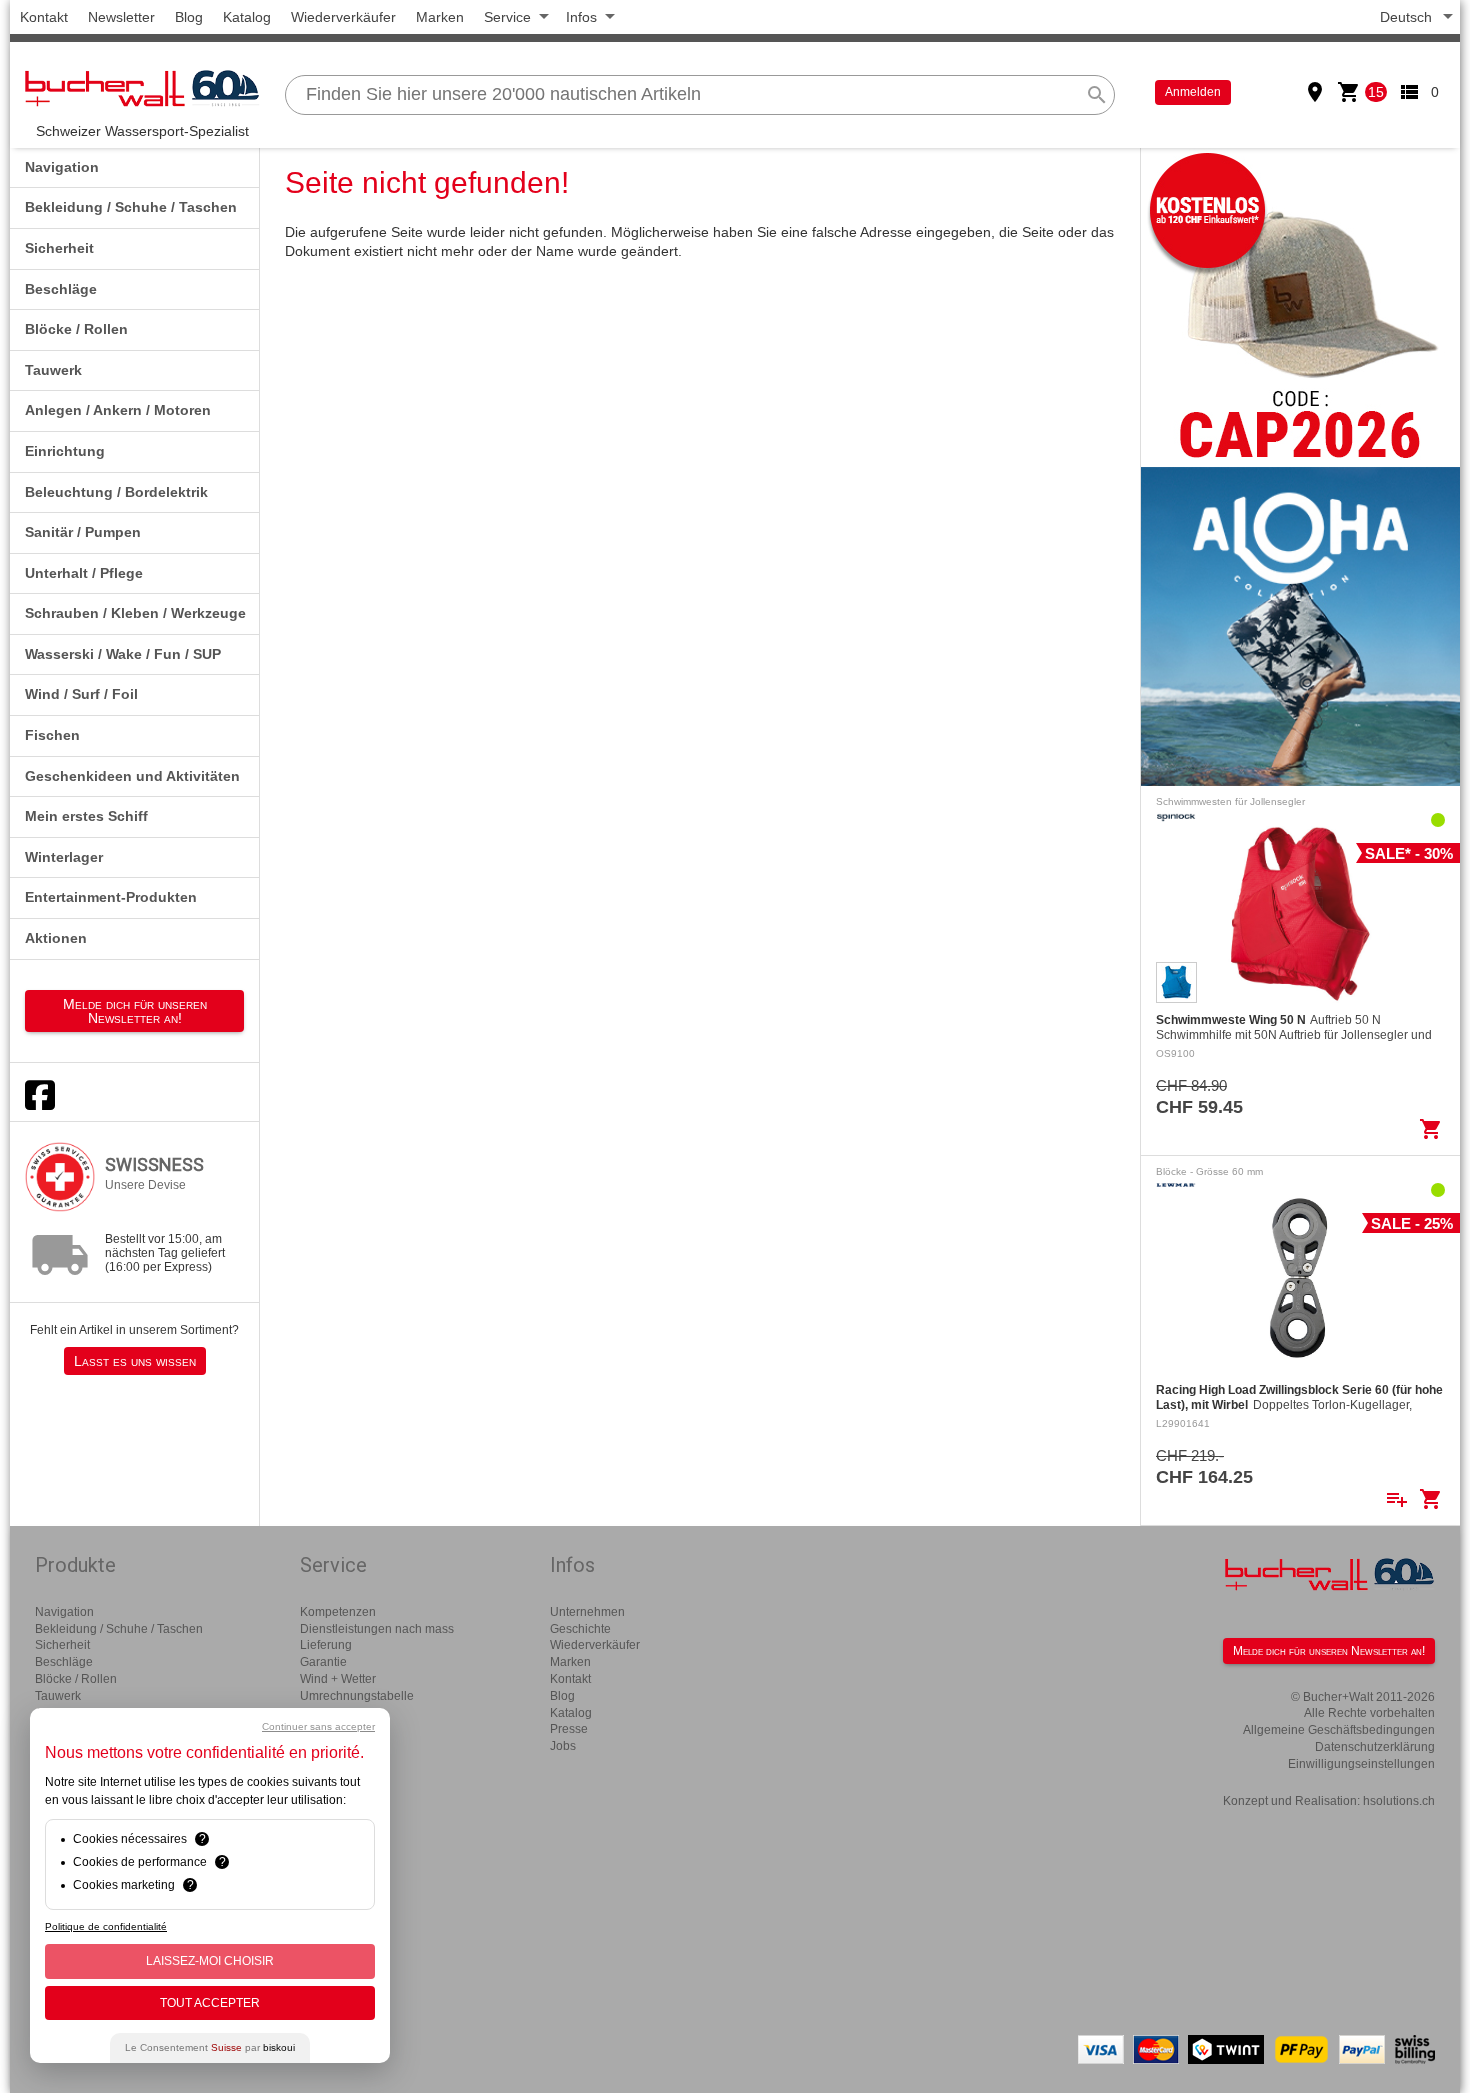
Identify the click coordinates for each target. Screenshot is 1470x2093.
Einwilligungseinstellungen (1361, 1764)
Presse (569, 1729)
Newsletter (121, 17)
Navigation (62, 167)
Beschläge (61, 289)
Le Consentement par (210, 2047)
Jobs (563, 1746)
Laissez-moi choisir (210, 1961)
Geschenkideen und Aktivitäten (132, 776)
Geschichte (580, 1629)
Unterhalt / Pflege (84, 573)
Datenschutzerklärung (1375, 1747)
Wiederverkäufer (343, 17)
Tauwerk (53, 370)
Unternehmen (587, 1612)
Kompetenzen (338, 1612)
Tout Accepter (210, 2003)
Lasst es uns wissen (135, 1361)
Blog (189, 17)
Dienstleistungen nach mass (377, 1629)
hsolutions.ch (1399, 1801)
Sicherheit (59, 248)
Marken (440, 17)
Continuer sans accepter (318, 1726)
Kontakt (44, 17)
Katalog (247, 17)
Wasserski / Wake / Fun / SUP (123, 654)
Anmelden (1193, 92)
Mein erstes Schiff (86, 816)
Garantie (323, 1662)
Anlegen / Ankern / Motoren (118, 410)
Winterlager (64, 857)
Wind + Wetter (338, 1679)
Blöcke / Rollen (76, 329)
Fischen (52, 735)
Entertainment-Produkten (111, 897)
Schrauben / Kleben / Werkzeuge (135, 613)
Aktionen (56, 938)
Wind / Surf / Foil (81, 694)
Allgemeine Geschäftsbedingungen (1339, 1730)
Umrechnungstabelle (357, 1696)
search (1097, 95)
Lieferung (326, 1645)
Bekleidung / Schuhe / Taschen (131, 207)
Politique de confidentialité (106, 1926)
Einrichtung (65, 451)
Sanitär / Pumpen (83, 532)
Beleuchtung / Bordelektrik (116, 492)
